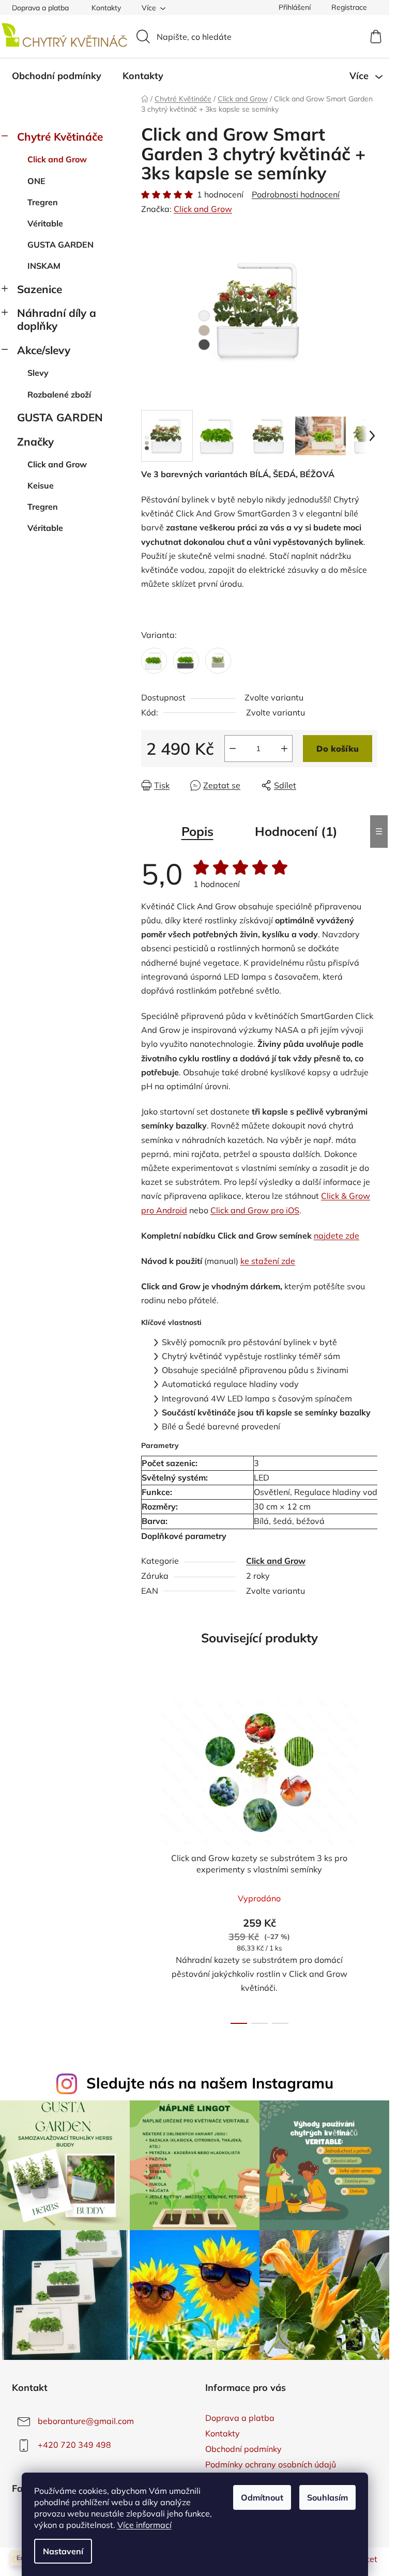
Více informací (144, 2525)
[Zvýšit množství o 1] (284, 749)
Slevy (38, 373)
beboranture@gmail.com (86, 2421)
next (369, 1858)
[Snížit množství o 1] (233, 749)
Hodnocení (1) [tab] (296, 831)
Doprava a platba (40, 8)
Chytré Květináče (60, 136)
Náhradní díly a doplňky (57, 319)
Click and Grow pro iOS (255, 1210)
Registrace (349, 7)
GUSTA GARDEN (60, 245)
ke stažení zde (268, 1261)
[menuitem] (57, 76)
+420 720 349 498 (74, 2445)
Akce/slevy (44, 350)
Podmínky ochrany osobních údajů (271, 2464)
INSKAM (44, 266)
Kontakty (106, 8)
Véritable (45, 223)
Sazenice (40, 289)
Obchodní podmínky (243, 2449)
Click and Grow (57, 159)
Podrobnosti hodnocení (296, 194)
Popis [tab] (197, 831)
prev (149, 1858)
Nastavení (63, 2551)
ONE (36, 181)
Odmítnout (262, 2497)
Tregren (43, 202)
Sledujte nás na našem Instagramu (210, 2083)
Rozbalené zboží (59, 394)
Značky (35, 441)
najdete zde (337, 1236)
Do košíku (338, 749)
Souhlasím (327, 2497)
